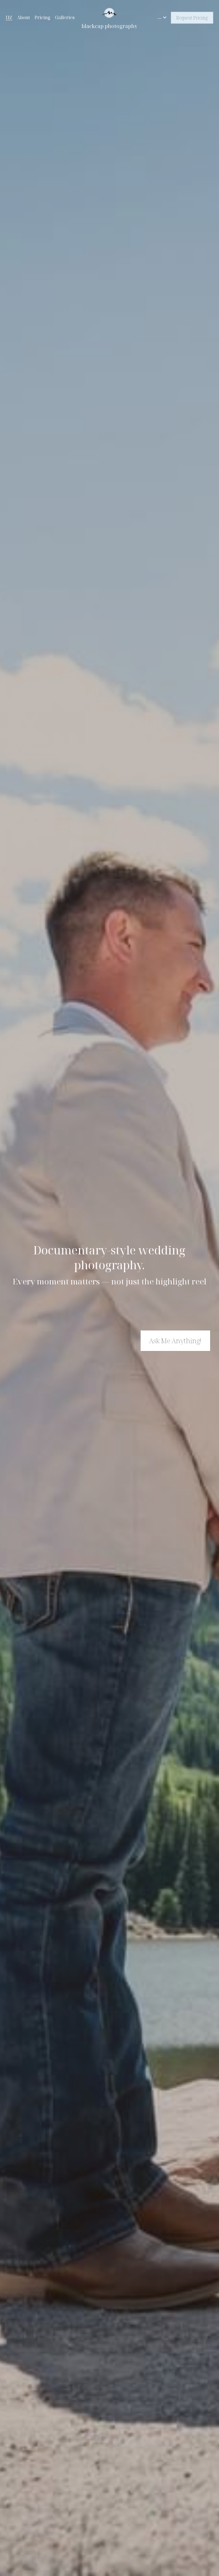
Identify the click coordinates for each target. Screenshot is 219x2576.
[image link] (110, 12)
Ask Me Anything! (175, 1341)
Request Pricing (192, 18)
